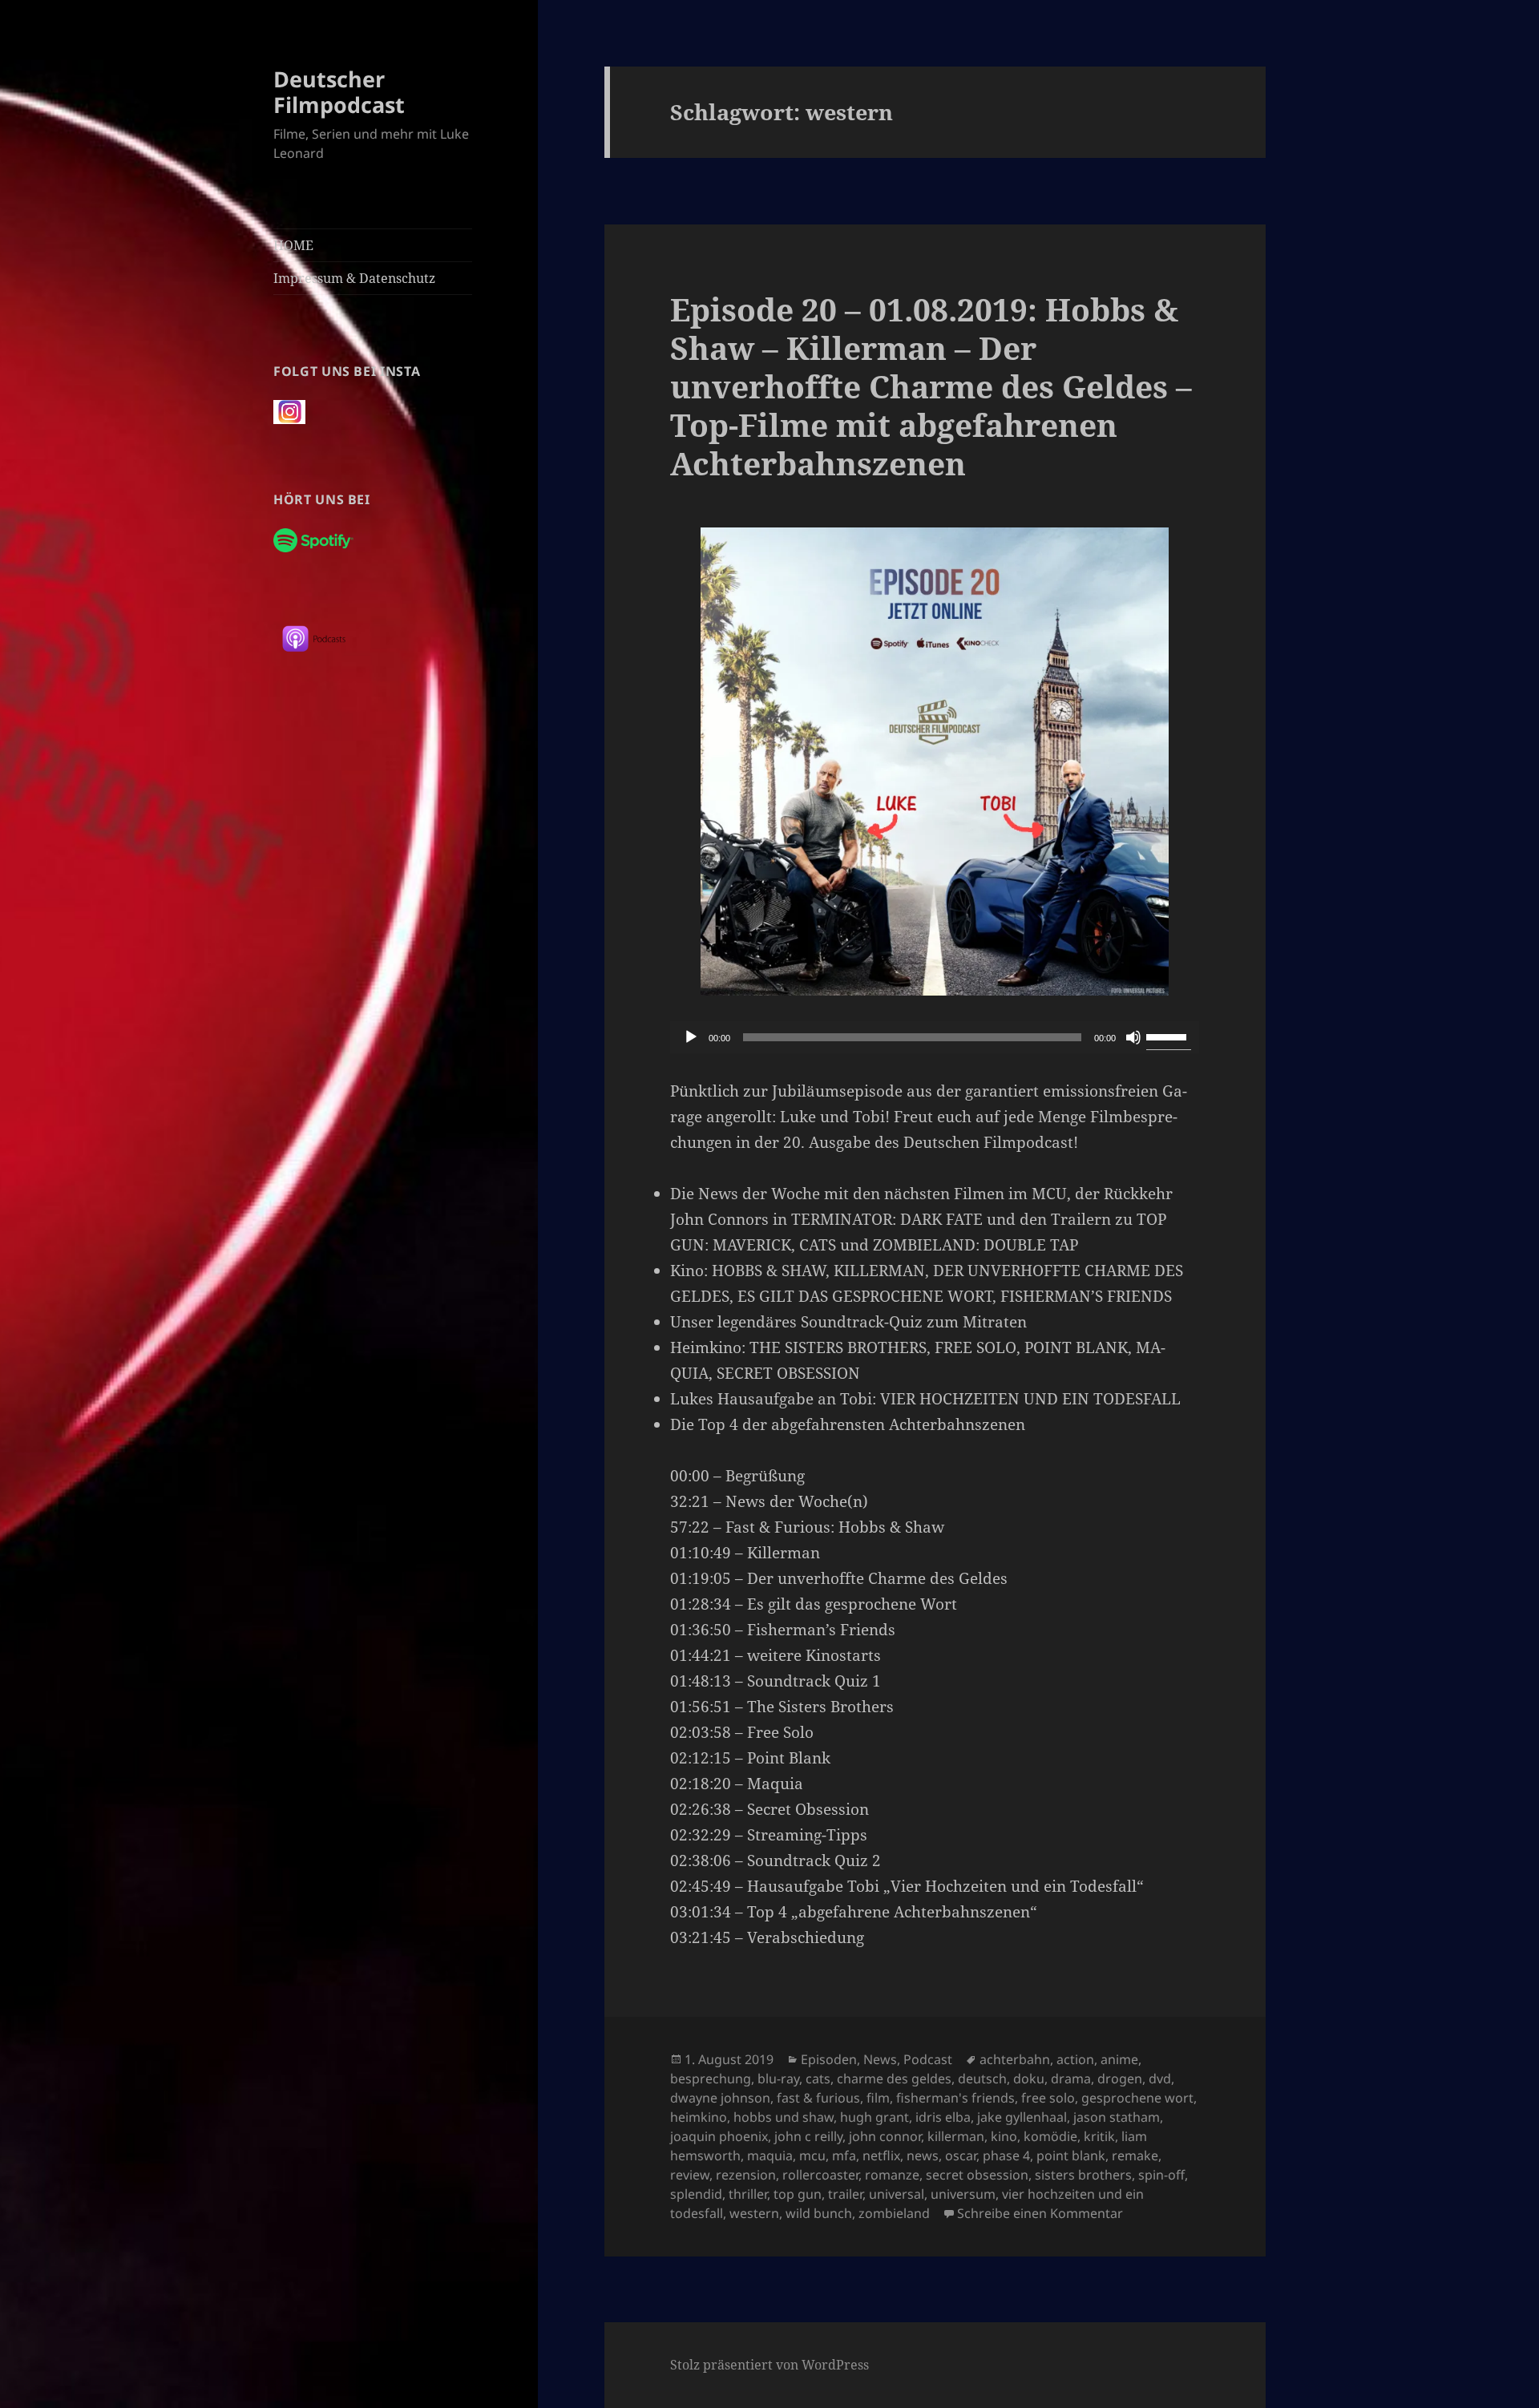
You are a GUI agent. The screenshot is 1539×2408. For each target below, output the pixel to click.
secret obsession (977, 2175)
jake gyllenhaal (1022, 2117)
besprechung (711, 2079)
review (690, 2175)
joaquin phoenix (719, 2136)
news (923, 2155)
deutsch (982, 2079)
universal (897, 2194)
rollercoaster (820, 2175)
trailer (845, 2194)
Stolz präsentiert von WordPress (769, 2365)
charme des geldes (894, 2079)
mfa (844, 2155)
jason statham (1117, 2117)
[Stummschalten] (1133, 1037)
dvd (1160, 2079)
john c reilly (808, 2136)
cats (818, 2079)
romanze (892, 2175)
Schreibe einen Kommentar (1040, 2213)
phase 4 (1006, 2155)
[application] (935, 1037)
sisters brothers (1083, 2175)
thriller (748, 2194)
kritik (1099, 2136)
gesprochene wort (1137, 2098)
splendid (696, 2194)
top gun (798, 2194)
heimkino (699, 2117)
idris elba (943, 2117)
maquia (770, 2155)
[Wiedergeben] (691, 1037)
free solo (1048, 2098)
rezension (746, 2175)
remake (1135, 2155)
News (880, 2059)
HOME (293, 245)
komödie (1050, 2136)
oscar (961, 2155)
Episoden (829, 2059)
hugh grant (875, 2117)
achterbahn (1015, 2059)
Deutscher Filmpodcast (339, 92)
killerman (956, 2136)
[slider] (1169, 1036)
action (1075, 2059)
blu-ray (778, 2079)
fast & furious (818, 2098)
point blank (1071, 2155)
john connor (885, 2136)
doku (1029, 2079)
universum (963, 2194)
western (754, 2213)
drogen (1120, 2079)
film (878, 2098)
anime (1119, 2059)
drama (1071, 2079)
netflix (881, 2155)
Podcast (928, 2059)
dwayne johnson (720, 2098)
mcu (812, 2155)
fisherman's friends (955, 2098)
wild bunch (819, 2213)
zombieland (894, 2213)
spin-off (1161, 2175)
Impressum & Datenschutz (354, 278)
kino (1004, 2136)
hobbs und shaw (784, 2117)
